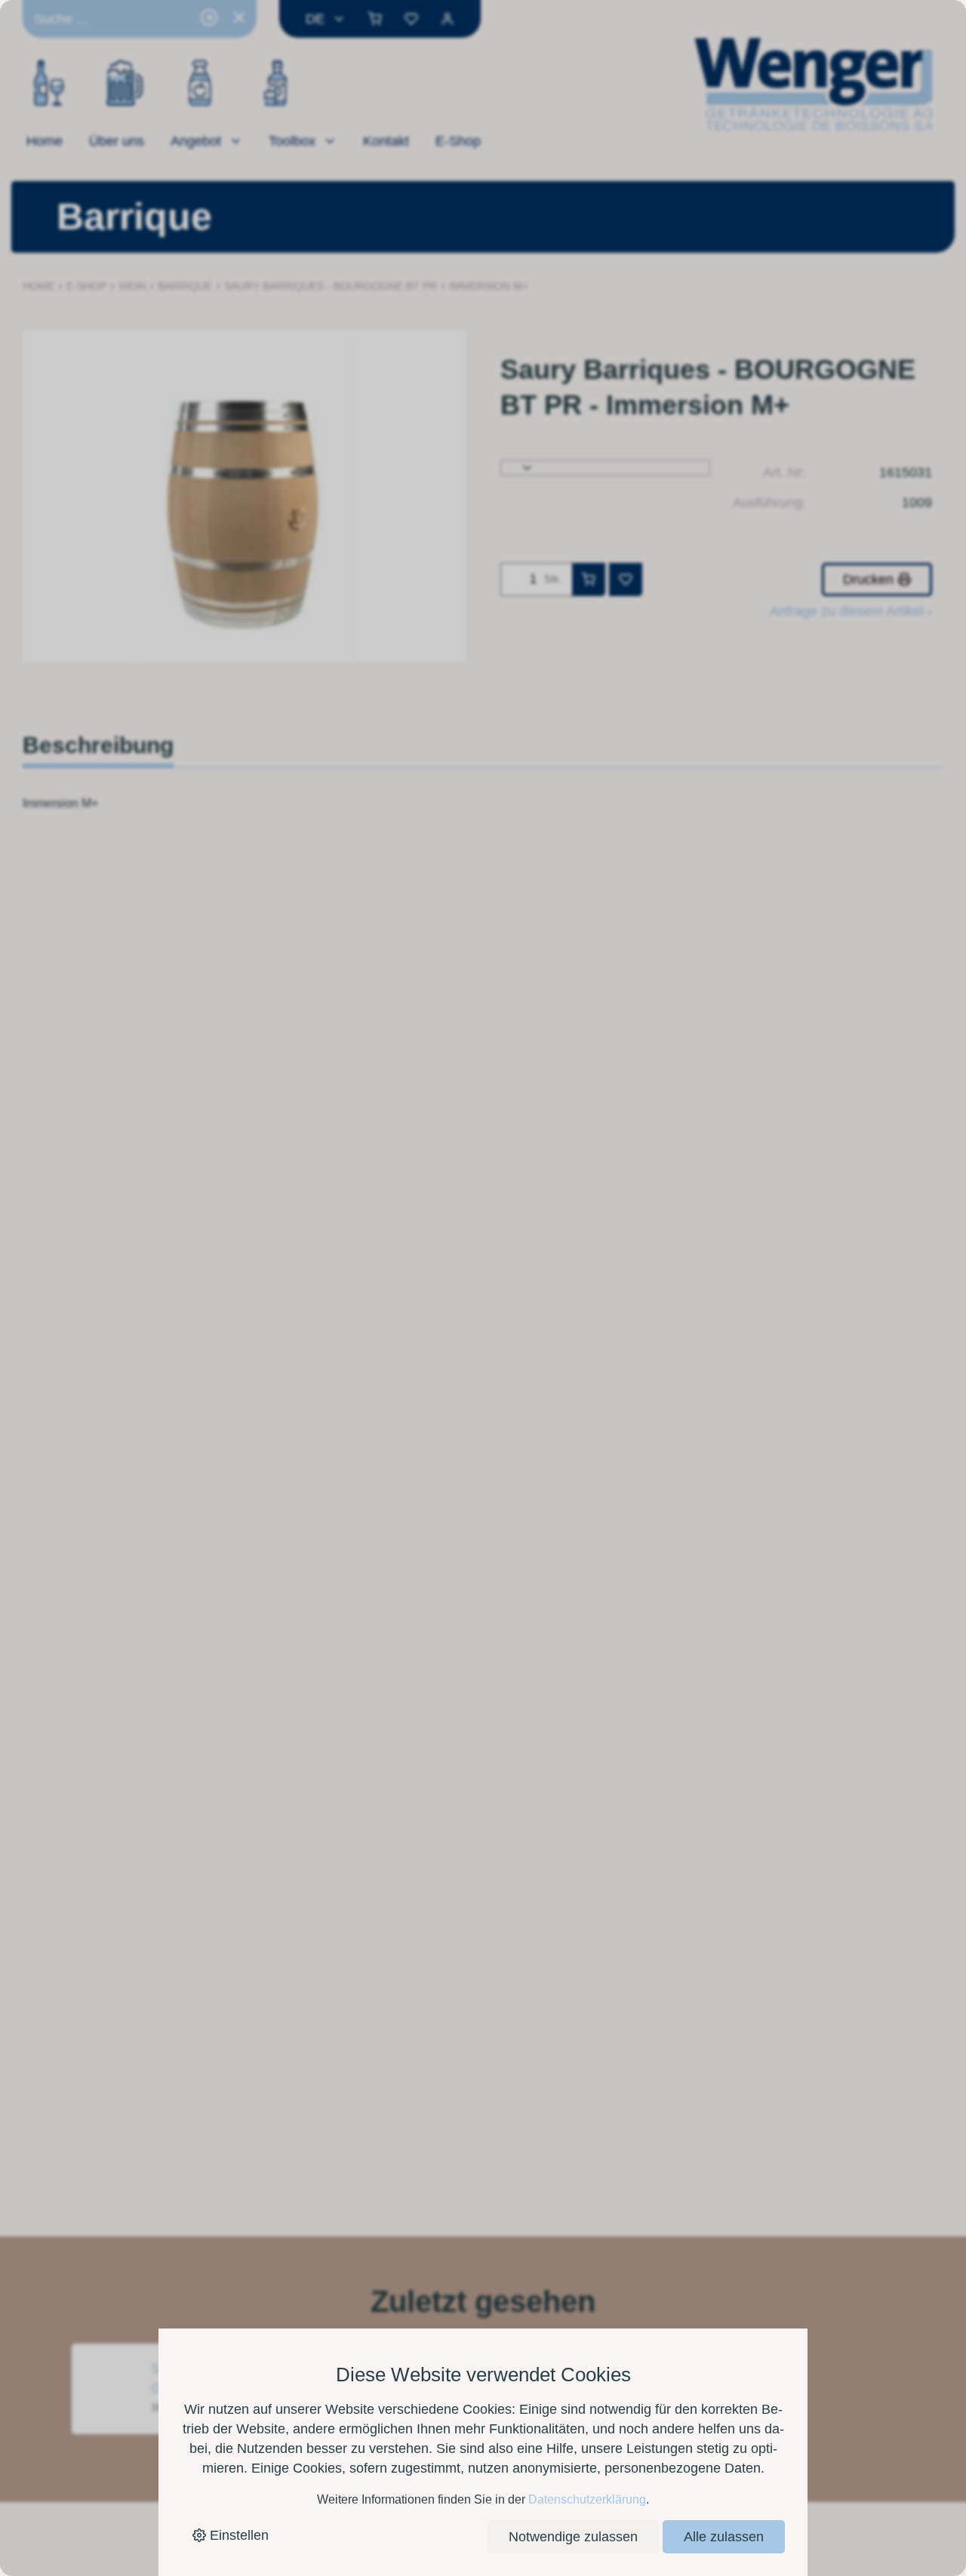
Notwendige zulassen (573, 2537)
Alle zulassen (724, 2537)
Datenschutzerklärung (587, 2499)
